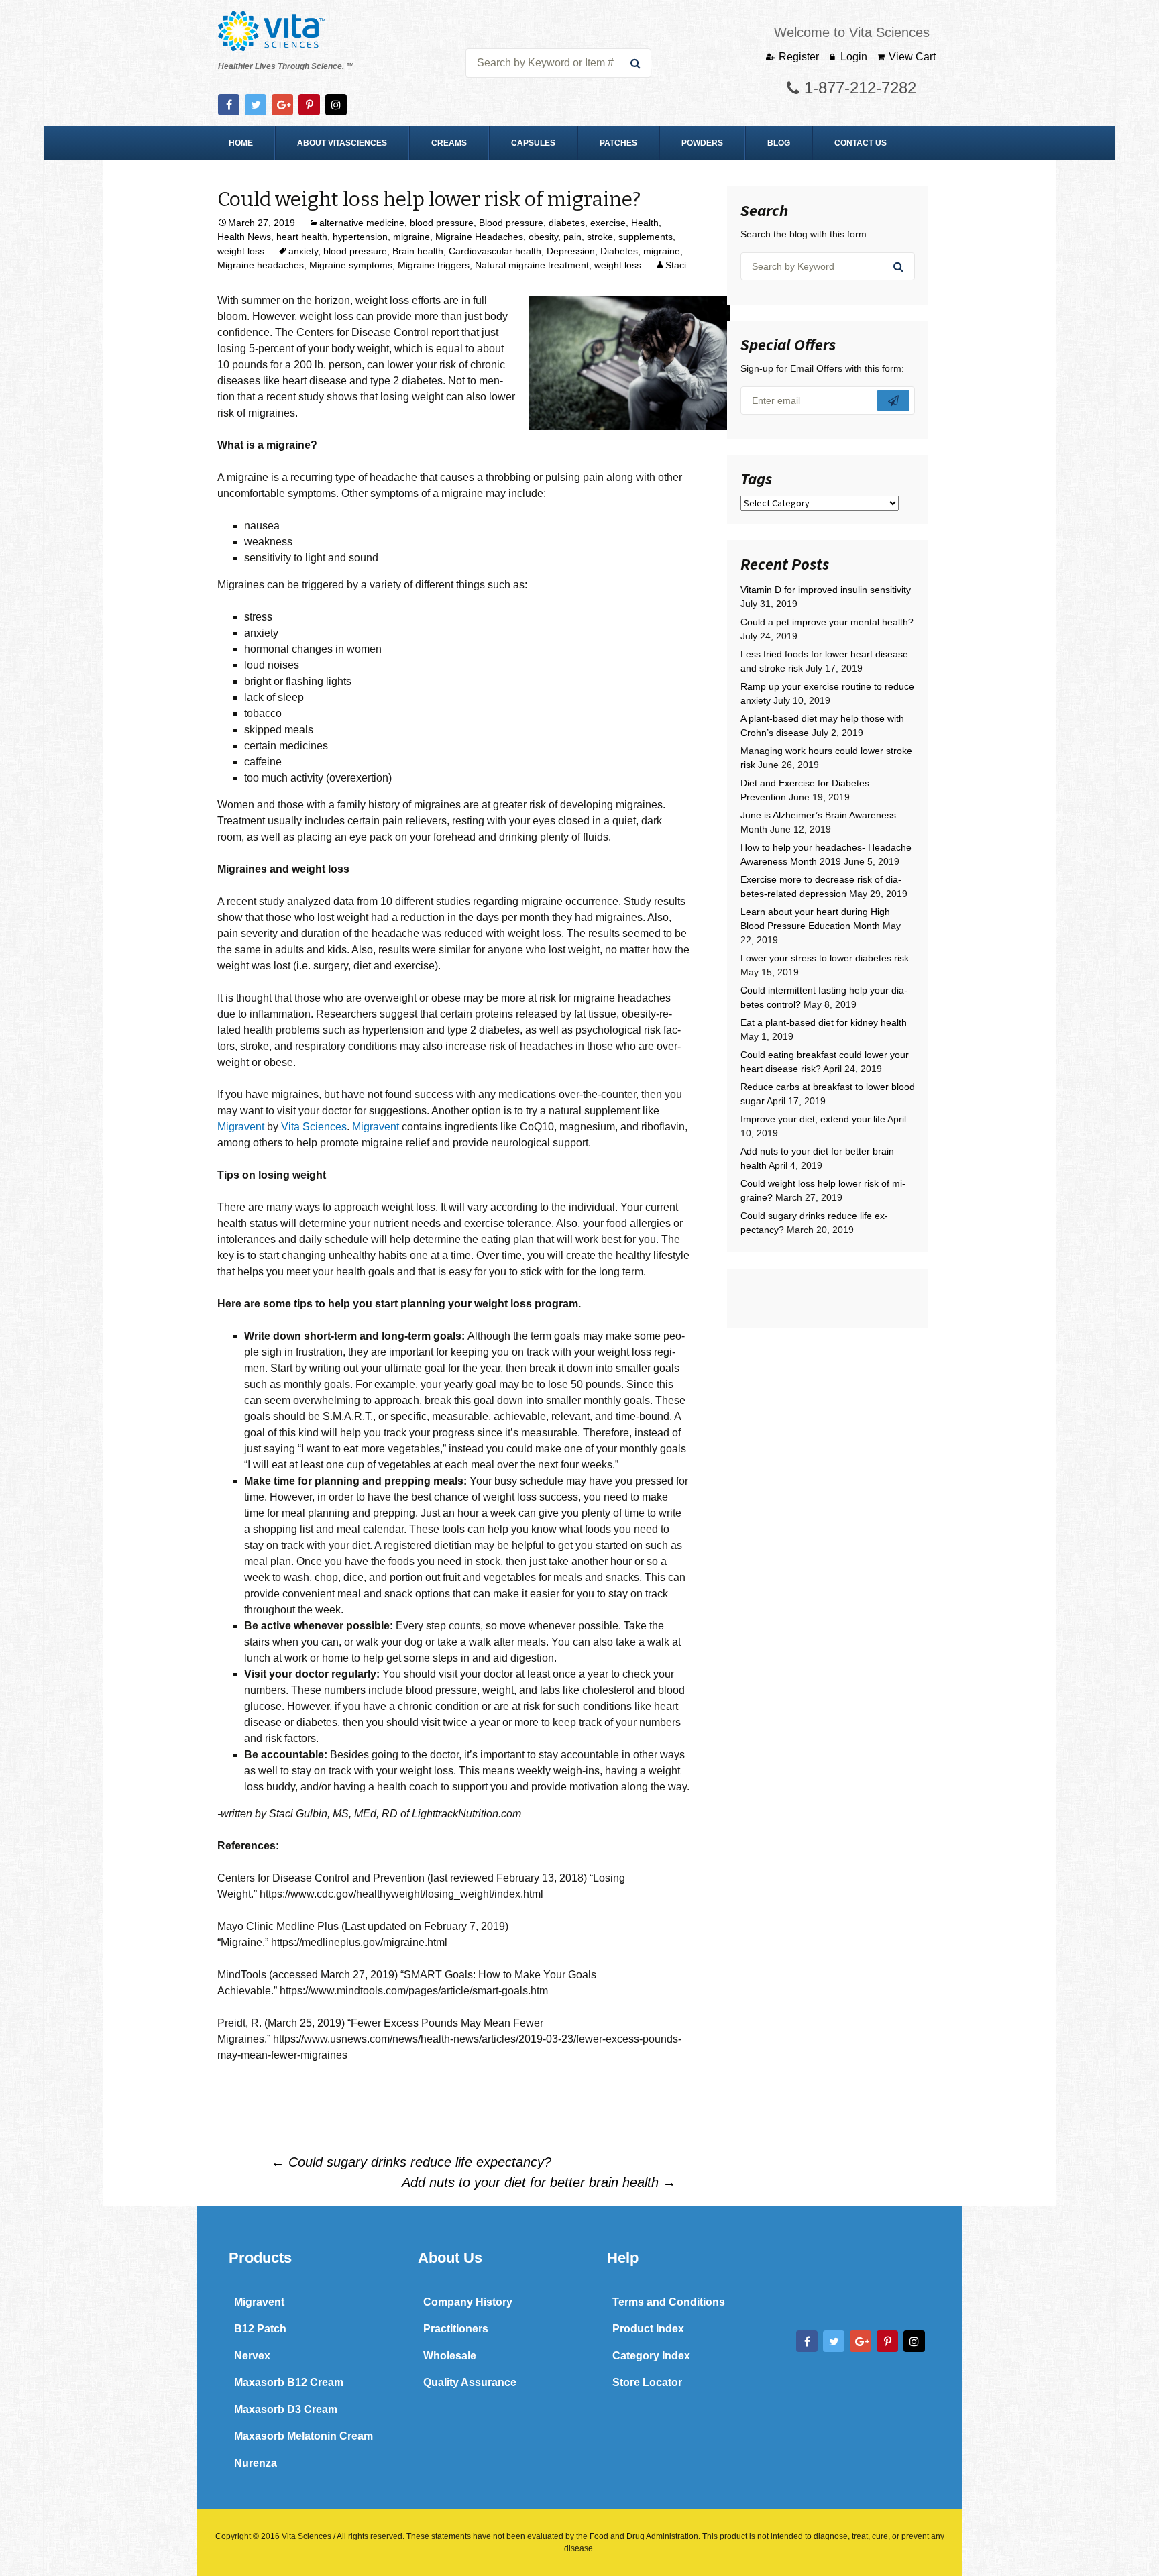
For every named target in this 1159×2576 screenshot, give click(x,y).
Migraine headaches (261, 265)
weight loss (241, 251)
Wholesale (450, 2356)
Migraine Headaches (479, 237)
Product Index (648, 2329)
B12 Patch (260, 2329)
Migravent (241, 1127)
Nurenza (256, 2463)
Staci (676, 265)
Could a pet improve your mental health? (827, 622)
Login (854, 57)
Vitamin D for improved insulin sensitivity (826, 590)
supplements (646, 237)
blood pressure (442, 223)
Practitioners (456, 2329)
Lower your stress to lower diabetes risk (825, 958)
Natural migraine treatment (532, 265)
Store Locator (647, 2382)
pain (572, 237)
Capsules (533, 143)
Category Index (651, 2356)
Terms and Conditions (669, 2302)
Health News (244, 237)
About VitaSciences (342, 143)
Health (645, 223)
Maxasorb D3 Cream (286, 2409)
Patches (618, 143)
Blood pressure (511, 223)
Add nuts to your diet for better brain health (539, 2182)
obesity (543, 237)
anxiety (303, 251)
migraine (411, 237)
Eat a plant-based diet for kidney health (824, 1022)
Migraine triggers (434, 265)
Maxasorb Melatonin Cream (303, 2436)
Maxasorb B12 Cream (289, 2382)
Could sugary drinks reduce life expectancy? (411, 2162)
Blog (779, 143)
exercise (608, 223)
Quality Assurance (470, 2382)
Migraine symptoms (351, 265)
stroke (600, 237)
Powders (702, 143)
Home (241, 143)
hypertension (360, 237)
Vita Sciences (314, 1127)
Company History (468, 2302)
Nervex (252, 2356)
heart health (302, 237)
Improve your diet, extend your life (813, 1119)
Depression (571, 251)
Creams (449, 143)
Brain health (418, 251)
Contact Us (861, 143)
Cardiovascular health (495, 251)
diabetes (567, 223)
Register (799, 57)
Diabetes (619, 251)
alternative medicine (362, 223)
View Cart (912, 57)
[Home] (272, 31)
